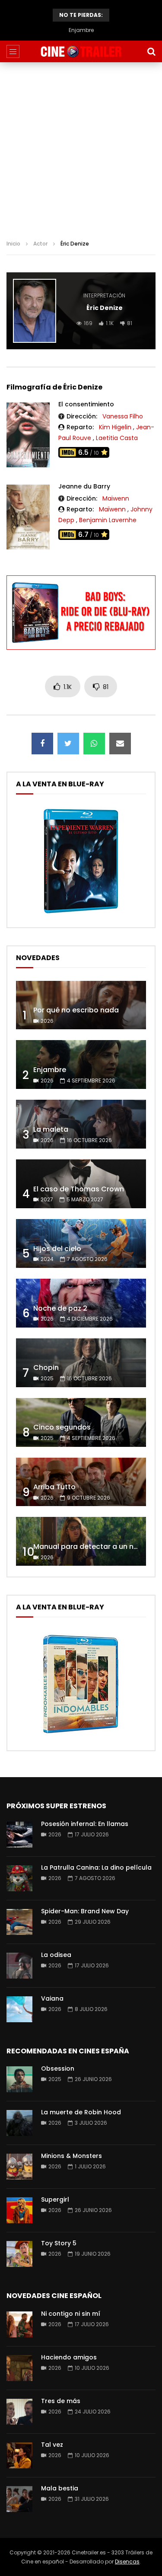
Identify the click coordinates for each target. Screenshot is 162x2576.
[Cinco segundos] (81, 1422)
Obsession (58, 2068)
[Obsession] (19, 2079)
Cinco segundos (62, 1427)
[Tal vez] (19, 2455)
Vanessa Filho (123, 416)
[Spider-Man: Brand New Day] (19, 1922)
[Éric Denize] (35, 311)
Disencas (127, 2562)
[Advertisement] (81, 148)
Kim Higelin (115, 427)
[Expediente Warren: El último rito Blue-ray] (81, 913)
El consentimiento (86, 404)
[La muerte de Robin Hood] (19, 2123)
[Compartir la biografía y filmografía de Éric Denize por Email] (120, 744)
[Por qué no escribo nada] (81, 1005)
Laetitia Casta (117, 438)
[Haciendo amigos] (19, 2368)
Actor (40, 244)
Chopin (46, 1368)
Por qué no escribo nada (76, 1010)
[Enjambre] (81, 1065)
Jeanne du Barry (84, 486)
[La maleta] (81, 1124)
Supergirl (55, 2199)
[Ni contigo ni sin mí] (19, 2324)
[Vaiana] (19, 2009)
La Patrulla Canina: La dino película (96, 1867)
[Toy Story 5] (19, 2254)
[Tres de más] (19, 2412)
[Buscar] (151, 51)
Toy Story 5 (59, 2243)
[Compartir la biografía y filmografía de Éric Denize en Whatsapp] (94, 744)
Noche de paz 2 (60, 1308)
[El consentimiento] (28, 435)
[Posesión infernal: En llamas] (19, 1835)
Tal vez (52, 2445)
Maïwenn (116, 498)
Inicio (13, 244)
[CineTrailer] (81, 52)
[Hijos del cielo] (81, 1243)
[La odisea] (19, 1966)
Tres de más (61, 2401)
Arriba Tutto (54, 1487)
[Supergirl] (19, 2210)
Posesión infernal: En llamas (85, 1824)
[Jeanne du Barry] (28, 517)
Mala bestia (60, 2488)
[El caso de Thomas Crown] (81, 1184)
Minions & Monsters (71, 2156)
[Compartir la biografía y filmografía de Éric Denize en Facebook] (42, 744)
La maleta (81, 30)
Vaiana (52, 1998)
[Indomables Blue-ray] (81, 1736)
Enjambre (50, 1070)
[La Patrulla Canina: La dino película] (19, 1878)
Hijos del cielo (57, 1249)
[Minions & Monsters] (19, 2167)
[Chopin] (81, 1363)
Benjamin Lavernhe (108, 520)
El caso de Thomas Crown (79, 1189)
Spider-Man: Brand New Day (85, 1911)
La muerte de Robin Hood (81, 2112)
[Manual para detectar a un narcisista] (81, 1541)
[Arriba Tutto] (81, 1482)
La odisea (56, 1955)
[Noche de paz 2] (81, 1303)
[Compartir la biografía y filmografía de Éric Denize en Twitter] (68, 744)
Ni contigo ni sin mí (71, 2314)
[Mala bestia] (19, 2499)
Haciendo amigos (69, 2357)
